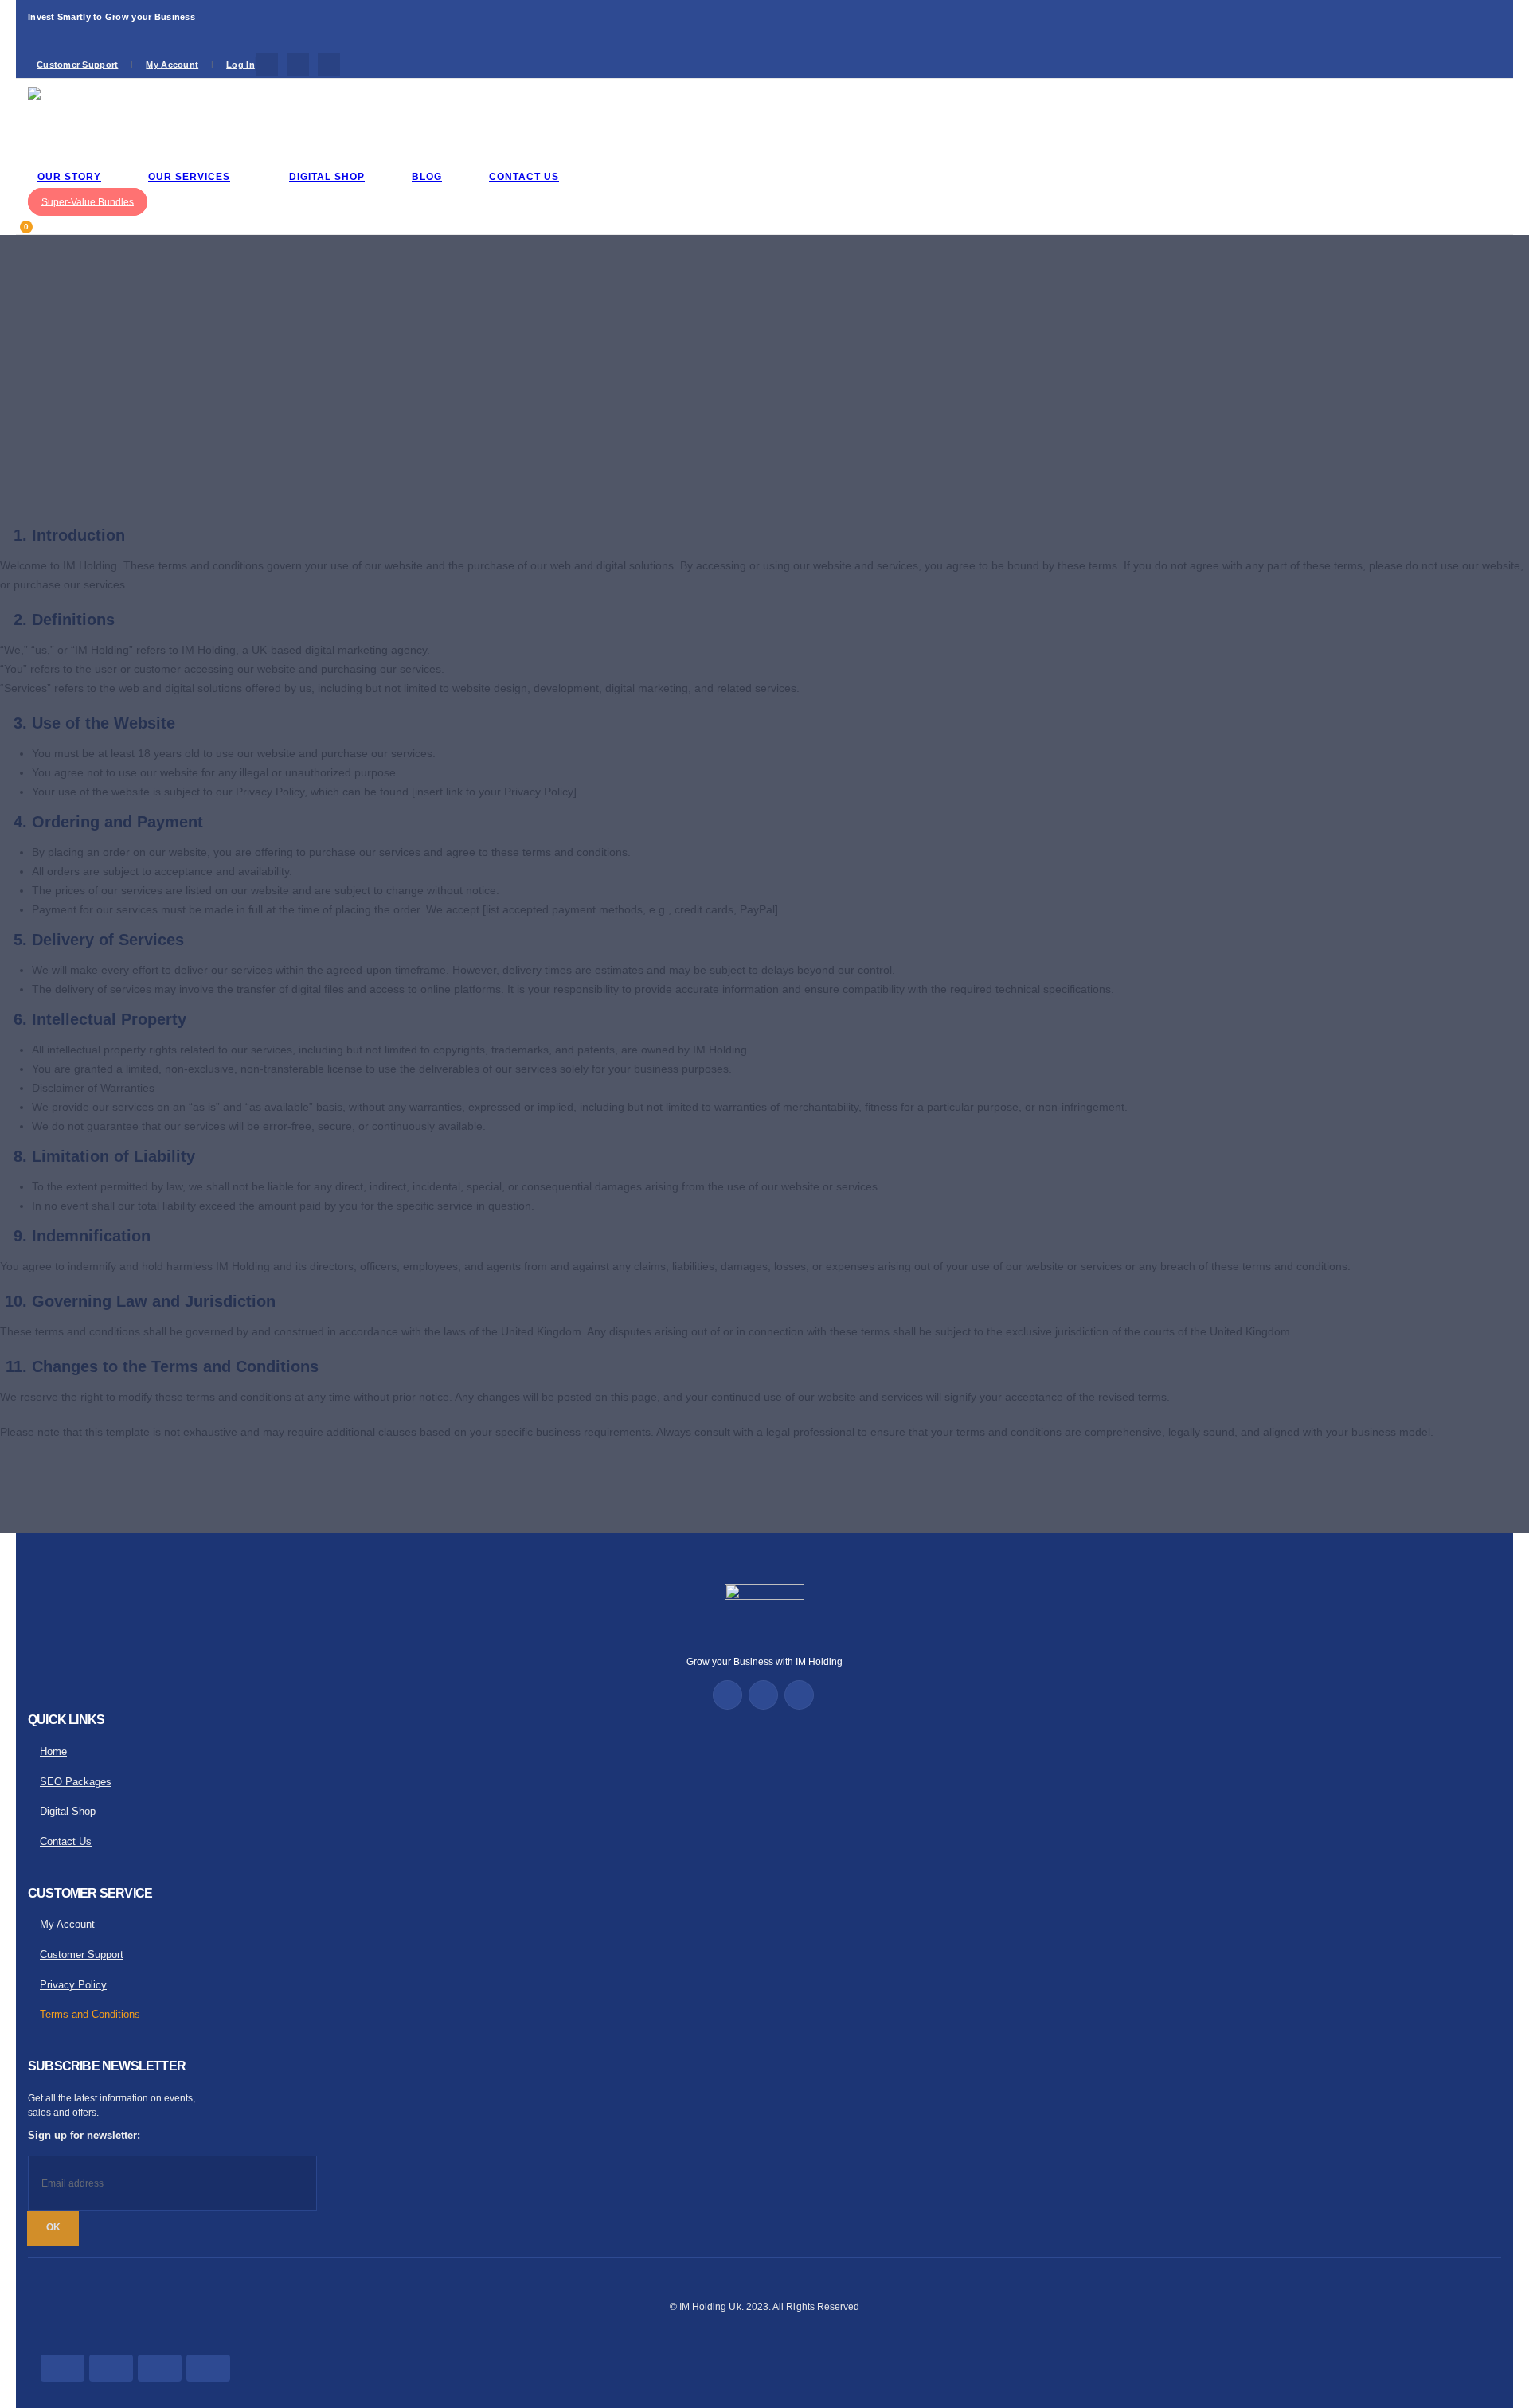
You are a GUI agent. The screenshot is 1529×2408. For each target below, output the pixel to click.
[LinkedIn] (329, 64)
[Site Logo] (68, 119)
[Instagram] (298, 64)
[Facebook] (267, 64)
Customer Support (77, 64)
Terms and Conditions (90, 2015)
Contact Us (524, 177)
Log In (240, 64)
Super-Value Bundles (88, 201)
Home (53, 1752)
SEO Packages (76, 1782)
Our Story (69, 177)
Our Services (189, 177)
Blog (427, 177)
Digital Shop (327, 177)
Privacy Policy (73, 1985)
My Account (172, 64)
